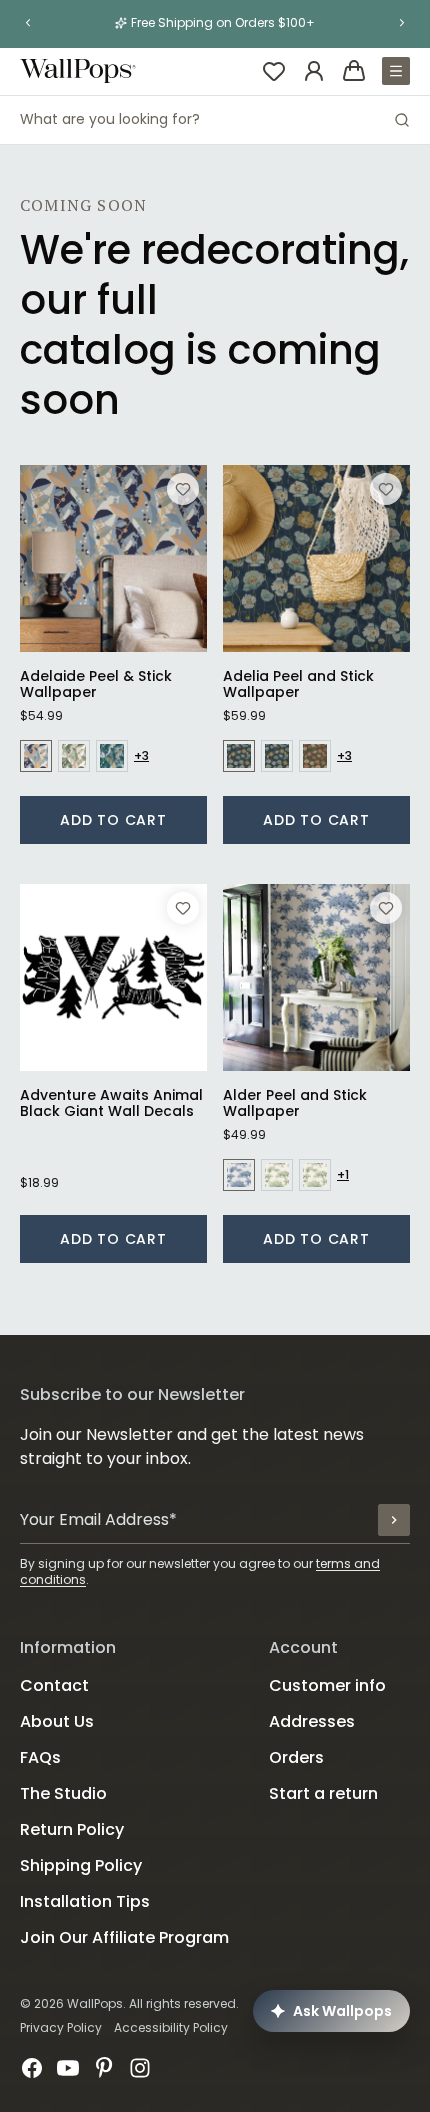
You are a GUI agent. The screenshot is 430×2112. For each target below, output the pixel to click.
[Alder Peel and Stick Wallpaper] (316, 977)
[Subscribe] (394, 1520)
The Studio (63, 1793)
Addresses (312, 1721)
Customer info (327, 1685)
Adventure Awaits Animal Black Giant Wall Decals (111, 1103)
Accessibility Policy (171, 2027)
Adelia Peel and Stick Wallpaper (298, 684)
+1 (343, 1175)
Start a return (323, 1793)
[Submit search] (402, 120)
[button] (28, 23)
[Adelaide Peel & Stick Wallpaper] (113, 558)
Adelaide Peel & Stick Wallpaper (96, 684)
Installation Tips (85, 1901)
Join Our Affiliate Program (124, 1937)
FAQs (40, 1757)
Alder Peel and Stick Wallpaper (295, 1103)
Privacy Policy (61, 2027)
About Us (57, 1721)
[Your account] (314, 71)
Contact (54, 1685)
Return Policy (72, 1829)
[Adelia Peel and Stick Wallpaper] (316, 558)
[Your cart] (354, 71)
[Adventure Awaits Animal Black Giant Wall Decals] (113, 977)
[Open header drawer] (396, 71)
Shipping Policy (81, 1865)
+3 (141, 756)
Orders (296, 1757)
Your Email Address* (98, 1519)
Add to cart (113, 820)
